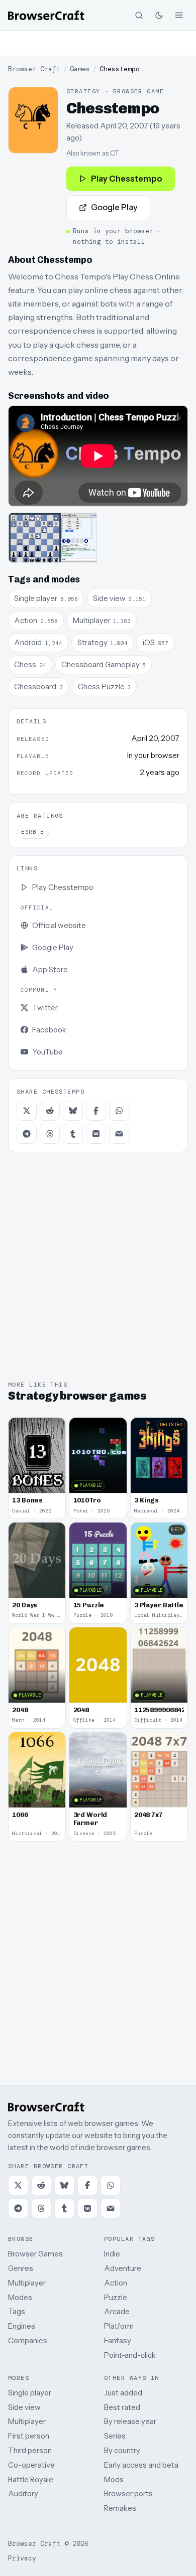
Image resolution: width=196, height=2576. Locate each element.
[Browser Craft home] (46, 15)
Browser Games (35, 2254)
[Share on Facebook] (96, 1111)
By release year (130, 2421)
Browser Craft (34, 69)
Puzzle (116, 2297)
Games (80, 69)
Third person (30, 2450)
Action (116, 2283)
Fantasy (118, 2340)
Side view (24, 2407)
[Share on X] (27, 1111)
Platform (119, 2326)
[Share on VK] (96, 1134)
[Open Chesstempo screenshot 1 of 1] (53, 538)
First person (29, 2436)
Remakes (120, 2508)
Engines (22, 2326)
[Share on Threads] (50, 1134)
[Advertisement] (98, 43)
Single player (30, 2393)
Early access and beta (141, 2465)
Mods (114, 2479)
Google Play (114, 207)
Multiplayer (27, 2283)
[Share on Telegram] (27, 1134)
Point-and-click (130, 2355)
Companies (28, 2340)
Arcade (117, 2311)
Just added (123, 2393)
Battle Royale (31, 2479)
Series (115, 2436)
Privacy (22, 2558)
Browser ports (128, 2493)
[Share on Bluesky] (73, 1111)
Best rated (122, 2407)
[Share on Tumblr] (73, 1134)
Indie (112, 2254)
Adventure (123, 2268)
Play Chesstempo (127, 179)
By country (122, 2450)
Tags (17, 2311)
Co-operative (31, 2465)
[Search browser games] (139, 15)
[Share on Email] (119, 1134)
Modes (20, 2297)
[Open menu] (179, 15)
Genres (21, 2268)
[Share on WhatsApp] (119, 1111)
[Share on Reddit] (50, 1111)
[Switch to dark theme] (159, 15)
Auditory (23, 2493)
